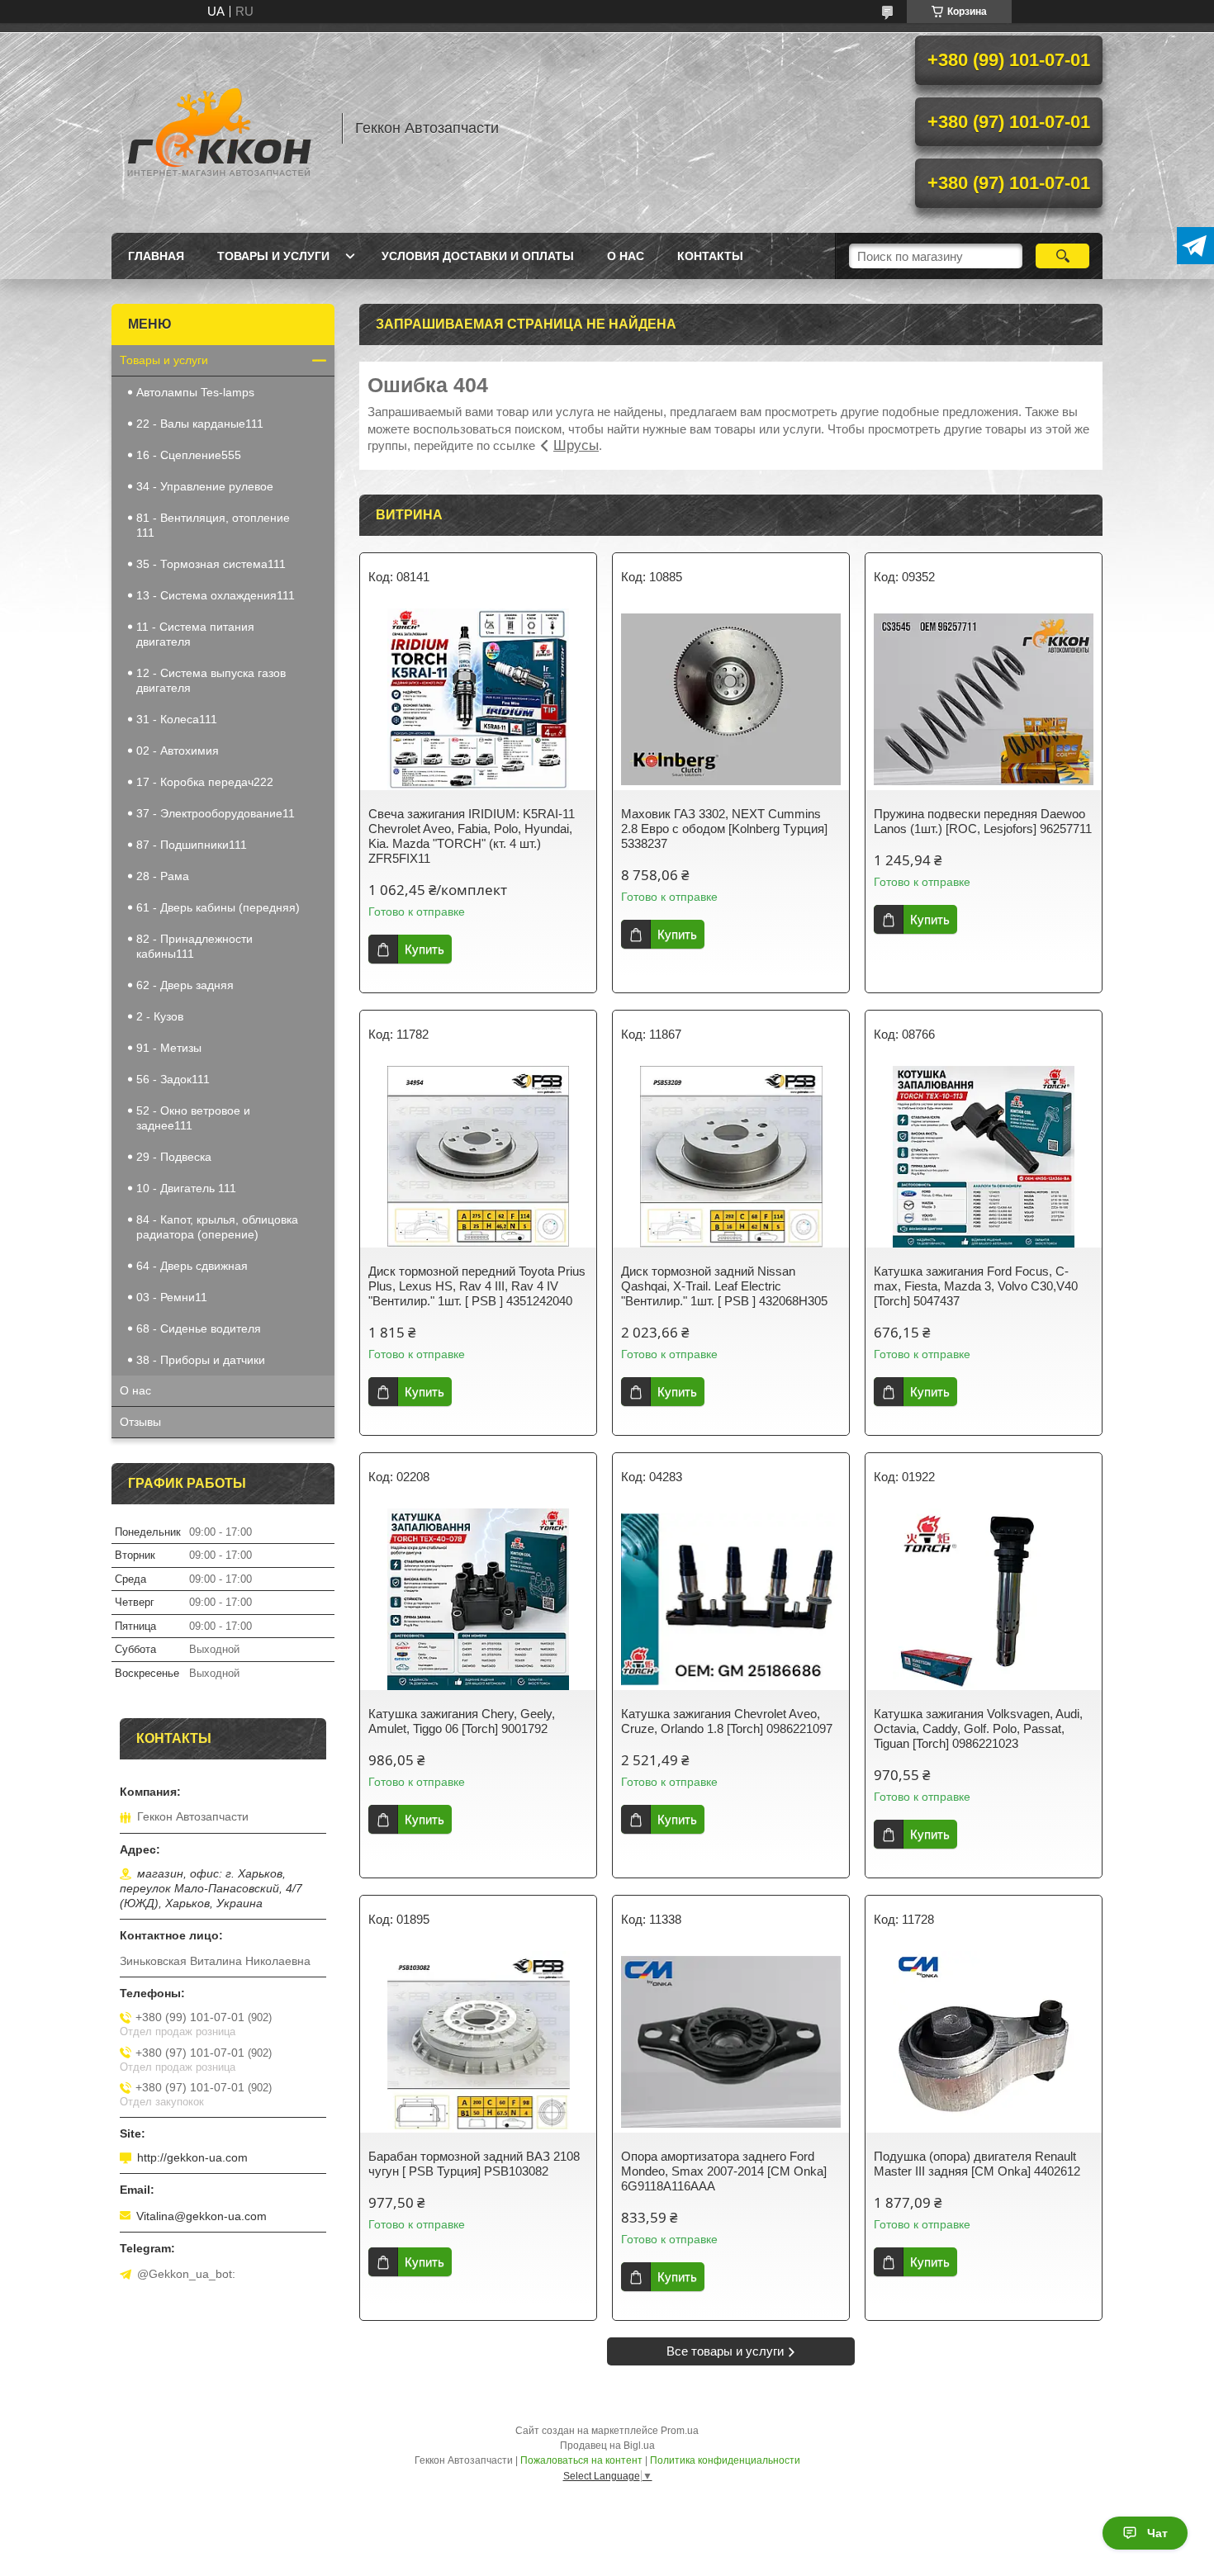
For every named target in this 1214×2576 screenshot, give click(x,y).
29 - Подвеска (174, 1157)
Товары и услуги (273, 256)
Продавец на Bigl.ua (607, 2446)
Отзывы (140, 1422)
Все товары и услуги (725, 2351)
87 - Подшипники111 (192, 845)
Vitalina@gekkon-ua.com (202, 2216)
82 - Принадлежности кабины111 (194, 946)
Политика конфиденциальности (725, 2460)
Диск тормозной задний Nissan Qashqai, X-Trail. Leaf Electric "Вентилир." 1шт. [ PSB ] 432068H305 (724, 1286)
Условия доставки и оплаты (478, 256)
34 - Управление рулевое (205, 486)
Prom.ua (680, 2431)
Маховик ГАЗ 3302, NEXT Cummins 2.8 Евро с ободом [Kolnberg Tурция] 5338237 (724, 829)
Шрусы (576, 445)
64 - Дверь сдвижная (192, 1266)
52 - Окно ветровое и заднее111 (193, 1118)
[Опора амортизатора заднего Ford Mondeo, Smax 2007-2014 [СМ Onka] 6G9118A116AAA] (731, 2042)
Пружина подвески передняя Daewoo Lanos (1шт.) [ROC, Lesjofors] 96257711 (983, 821)
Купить (424, 949)
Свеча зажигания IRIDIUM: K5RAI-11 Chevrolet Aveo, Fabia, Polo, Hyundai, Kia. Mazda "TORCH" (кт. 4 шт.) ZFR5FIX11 (472, 836)
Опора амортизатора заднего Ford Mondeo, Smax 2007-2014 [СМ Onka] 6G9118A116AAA (724, 2171)
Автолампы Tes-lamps (195, 392)
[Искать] (1062, 256)
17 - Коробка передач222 (205, 782)
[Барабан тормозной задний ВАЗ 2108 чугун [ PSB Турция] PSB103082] (478, 2042)
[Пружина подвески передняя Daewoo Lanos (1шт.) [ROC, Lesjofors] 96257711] (984, 699)
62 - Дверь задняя (185, 985)
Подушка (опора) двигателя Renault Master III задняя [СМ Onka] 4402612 (977, 2164)
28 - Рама (163, 876)
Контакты (710, 256)
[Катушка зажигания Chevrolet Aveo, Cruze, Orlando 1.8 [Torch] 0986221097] (731, 1599)
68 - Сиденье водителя (199, 1328)
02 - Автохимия (178, 751)
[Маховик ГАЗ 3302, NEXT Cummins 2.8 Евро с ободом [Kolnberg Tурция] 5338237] (731, 699)
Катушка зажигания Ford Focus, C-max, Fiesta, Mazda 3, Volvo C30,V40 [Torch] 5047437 (976, 1286)
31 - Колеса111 (177, 719)
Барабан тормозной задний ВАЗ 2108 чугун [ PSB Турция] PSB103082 (474, 2164)
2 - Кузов (160, 1016)
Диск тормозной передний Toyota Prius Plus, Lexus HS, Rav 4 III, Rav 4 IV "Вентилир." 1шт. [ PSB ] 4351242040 (477, 1286)
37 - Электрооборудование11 (216, 813)
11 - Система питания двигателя (195, 634)
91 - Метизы (169, 1048)
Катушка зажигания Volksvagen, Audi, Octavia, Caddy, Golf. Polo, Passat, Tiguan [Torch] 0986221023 (978, 1728)
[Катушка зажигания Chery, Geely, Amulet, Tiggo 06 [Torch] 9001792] (478, 1599)
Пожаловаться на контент (581, 2460)
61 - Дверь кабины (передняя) (218, 907)
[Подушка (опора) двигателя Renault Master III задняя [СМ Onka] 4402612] (984, 2042)
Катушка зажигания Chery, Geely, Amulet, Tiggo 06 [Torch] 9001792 (462, 1721)
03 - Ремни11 (172, 1297)
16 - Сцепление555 (189, 455)
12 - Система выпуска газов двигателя (211, 680)
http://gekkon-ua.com (192, 2157)
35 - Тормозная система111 (211, 564)
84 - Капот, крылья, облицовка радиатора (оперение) (217, 1227)
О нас (626, 256)
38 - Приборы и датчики (201, 1360)
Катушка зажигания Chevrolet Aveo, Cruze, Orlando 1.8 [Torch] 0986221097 (727, 1721)
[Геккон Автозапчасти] (219, 128)
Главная (156, 256)
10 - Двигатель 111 (186, 1188)
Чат (1157, 2533)
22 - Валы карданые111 (200, 424)
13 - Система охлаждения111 (216, 595)
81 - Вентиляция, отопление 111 (213, 525)
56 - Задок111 (173, 1079)
